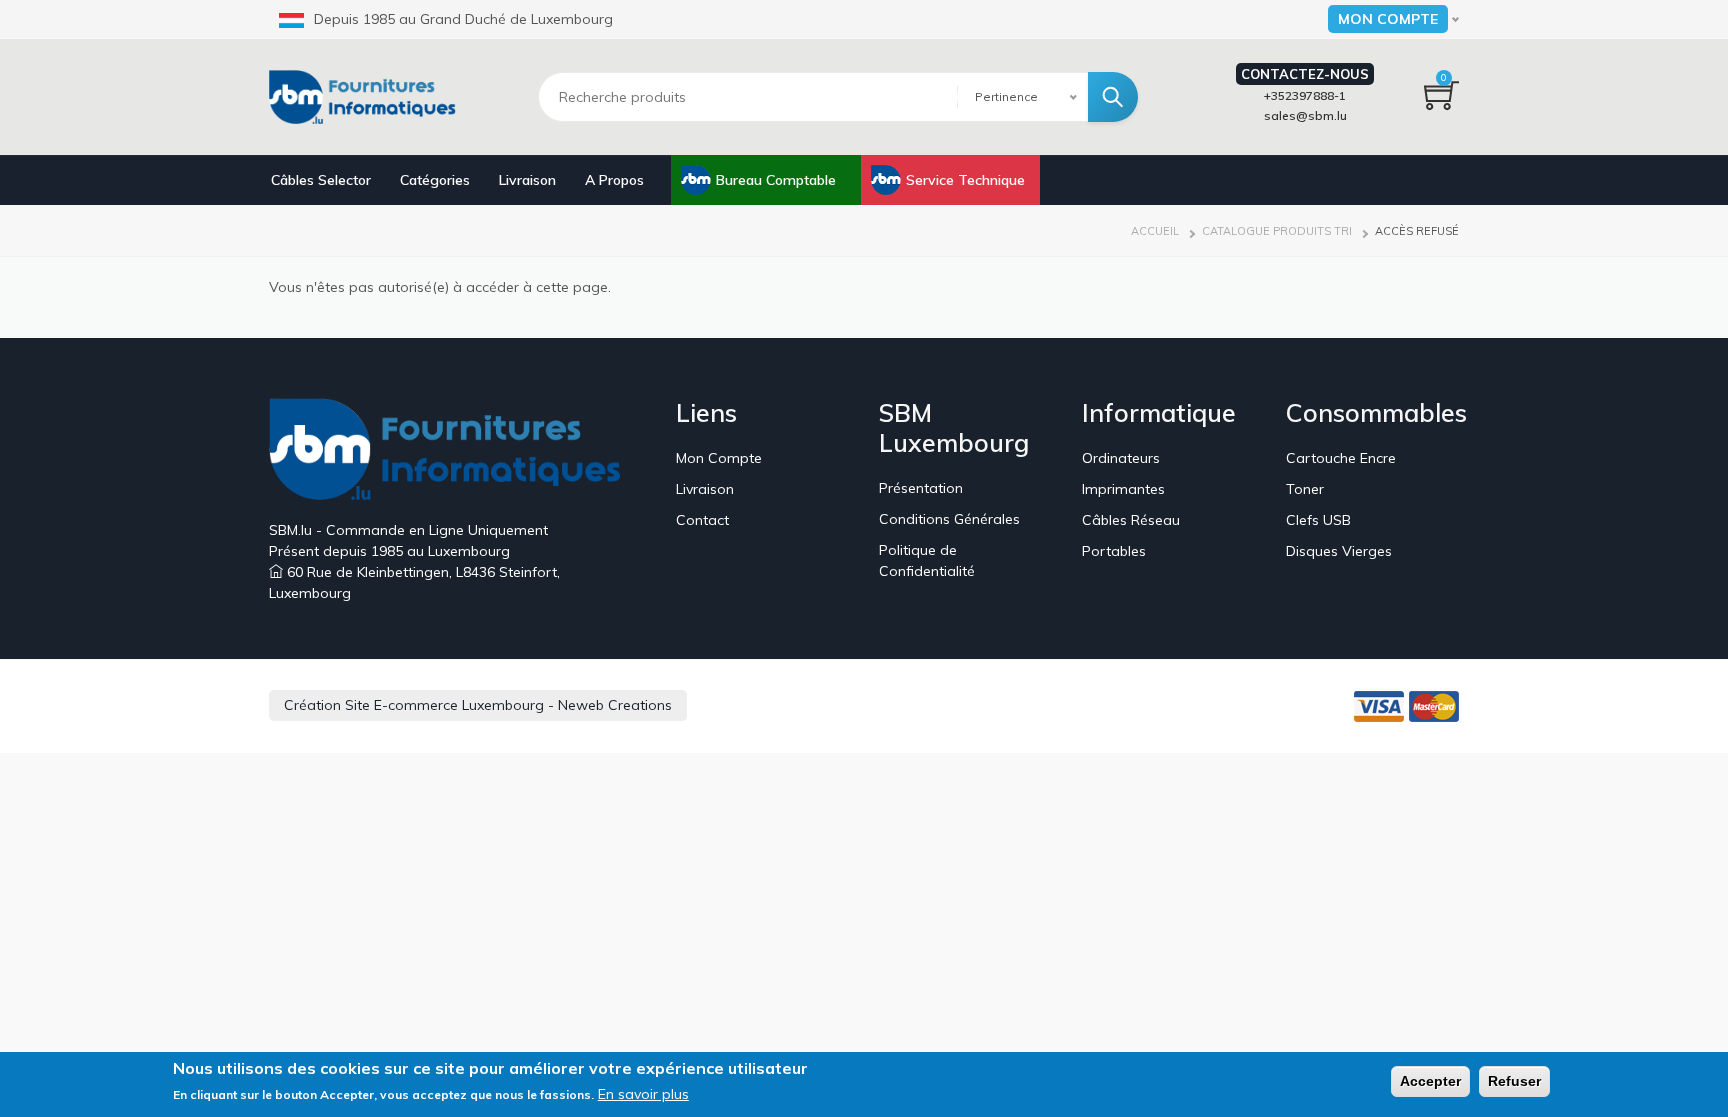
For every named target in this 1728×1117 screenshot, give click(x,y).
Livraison (527, 180)
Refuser (1514, 1081)
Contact (702, 520)
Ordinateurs (1121, 458)
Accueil (1155, 231)
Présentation (921, 488)
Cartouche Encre (1341, 458)
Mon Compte (719, 458)
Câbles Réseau (1131, 520)
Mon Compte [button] (1388, 19)
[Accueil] (369, 97)
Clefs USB (1318, 520)
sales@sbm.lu (1305, 115)
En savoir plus (643, 1094)
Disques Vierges (1339, 551)
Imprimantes (1123, 489)
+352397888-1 (1305, 95)
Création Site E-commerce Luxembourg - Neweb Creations (478, 705)
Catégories (435, 180)
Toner (1305, 489)
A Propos (614, 180)
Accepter (1430, 1081)
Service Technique (965, 180)
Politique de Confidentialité (927, 560)
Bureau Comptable (776, 180)
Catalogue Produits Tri (1277, 231)
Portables (1114, 551)
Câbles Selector (321, 180)
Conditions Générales (949, 519)
